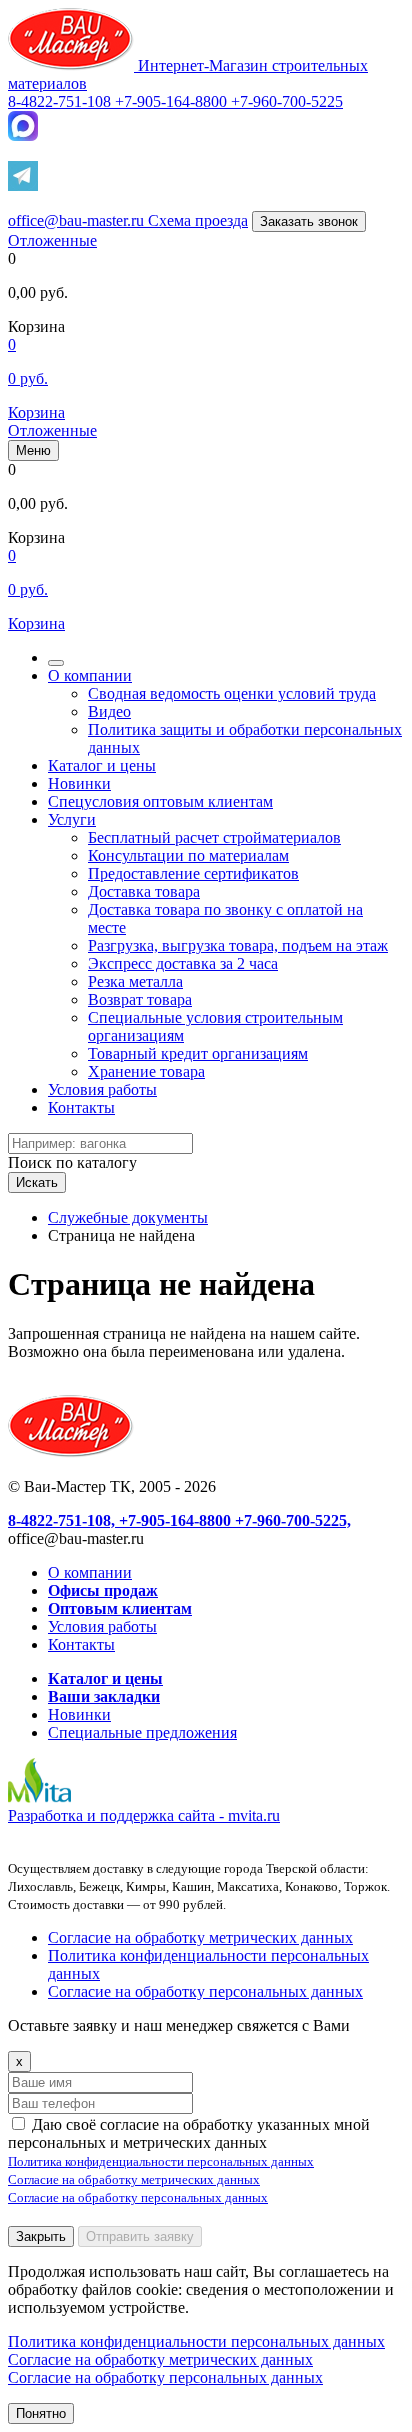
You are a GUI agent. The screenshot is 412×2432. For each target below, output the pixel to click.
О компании (90, 675)
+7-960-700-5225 (287, 101)
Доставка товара (144, 891)
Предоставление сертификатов (193, 873)
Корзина (36, 412)
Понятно (41, 2413)
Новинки (79, 783)
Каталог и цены (102, 765)
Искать (37, 1182)
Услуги (72, 819)
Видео (109, 711)
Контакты (81, 1107)
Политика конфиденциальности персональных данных (161, 2161)
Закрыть (41, 2236)
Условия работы (102, 1089)
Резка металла (135, 981)
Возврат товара (140, 999)
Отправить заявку (140, 2236)
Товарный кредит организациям (198, 1053)
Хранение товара (146, 1071)
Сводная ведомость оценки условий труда (232, 693)
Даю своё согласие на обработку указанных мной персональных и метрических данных (189, 2133)
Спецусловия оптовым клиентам (160, 801)
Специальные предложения (142, 1732)
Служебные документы (128, 1217)
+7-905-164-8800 (173, 101)
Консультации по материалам (188, 855)
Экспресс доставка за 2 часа (183, 963)
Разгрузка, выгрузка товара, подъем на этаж (238, 945)
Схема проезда (198, 220)
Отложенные (52, 240)
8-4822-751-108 (61, 101)
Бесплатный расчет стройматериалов (214, 837)
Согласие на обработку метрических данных (200, 1937)
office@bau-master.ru (78, 220)
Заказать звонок (309, 221)
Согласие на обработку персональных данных (205, 1991)
